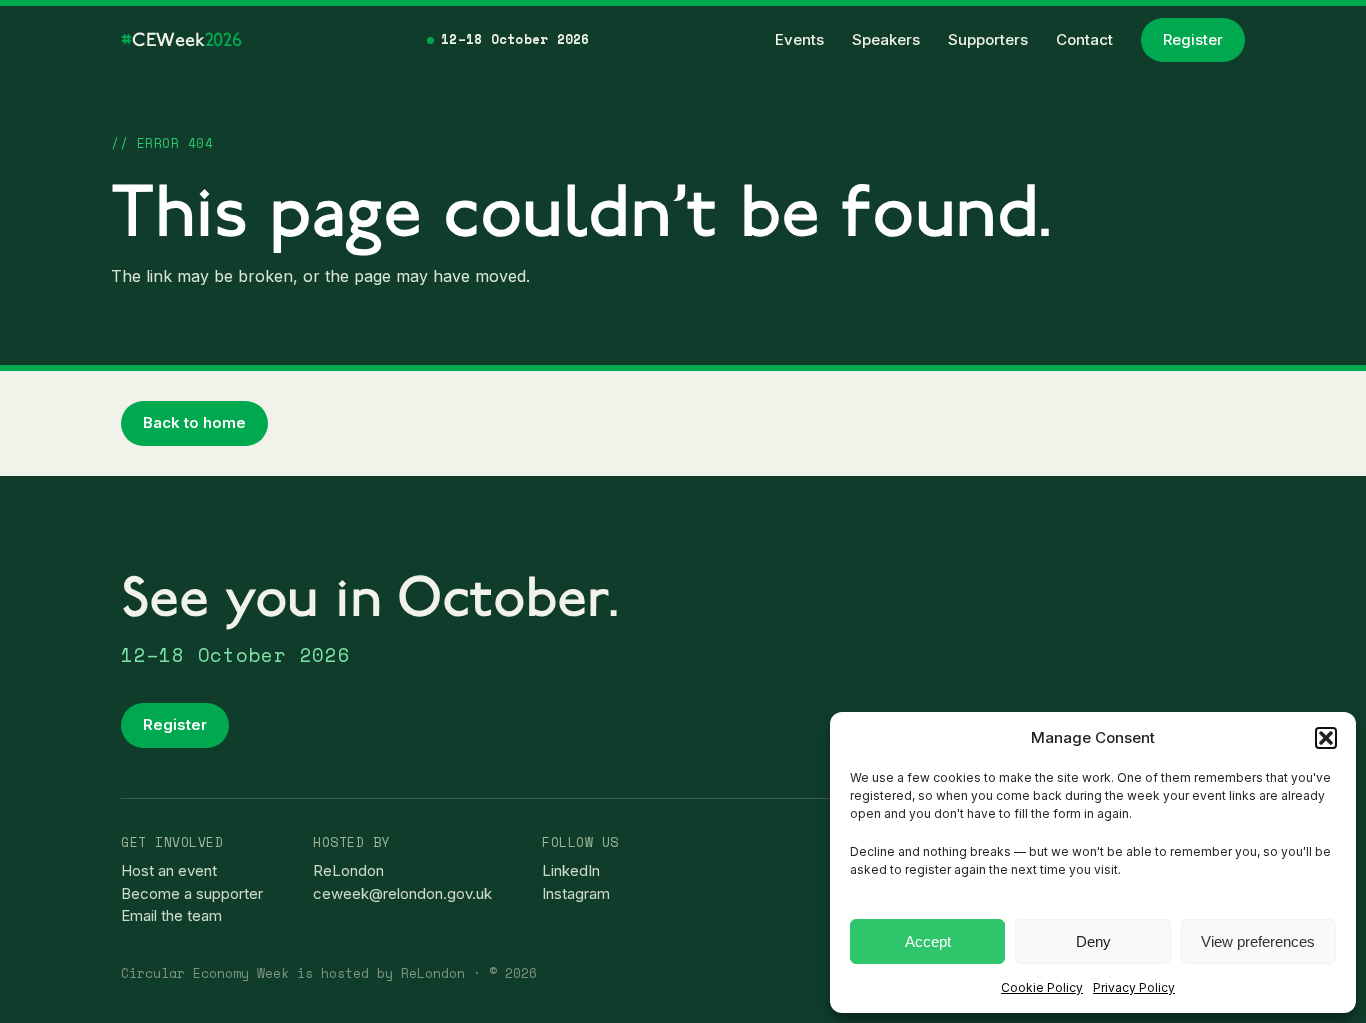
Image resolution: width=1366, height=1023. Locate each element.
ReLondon (348, 870)
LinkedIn (571, 870)
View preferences (1258, 941)
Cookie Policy (1042, 987)
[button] (1326, 738)
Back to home (194, 422)
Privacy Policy (1134, 987)
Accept (928, 941)
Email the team (171, 915)
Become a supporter (192, 893)
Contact (1084, 39)
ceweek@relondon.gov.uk (402, 893)
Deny (1093, 941)
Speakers (886, 39)
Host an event (169, 870)
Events (799, 39)
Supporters (988, 39)
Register (1193, 39)
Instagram (576, 893)
